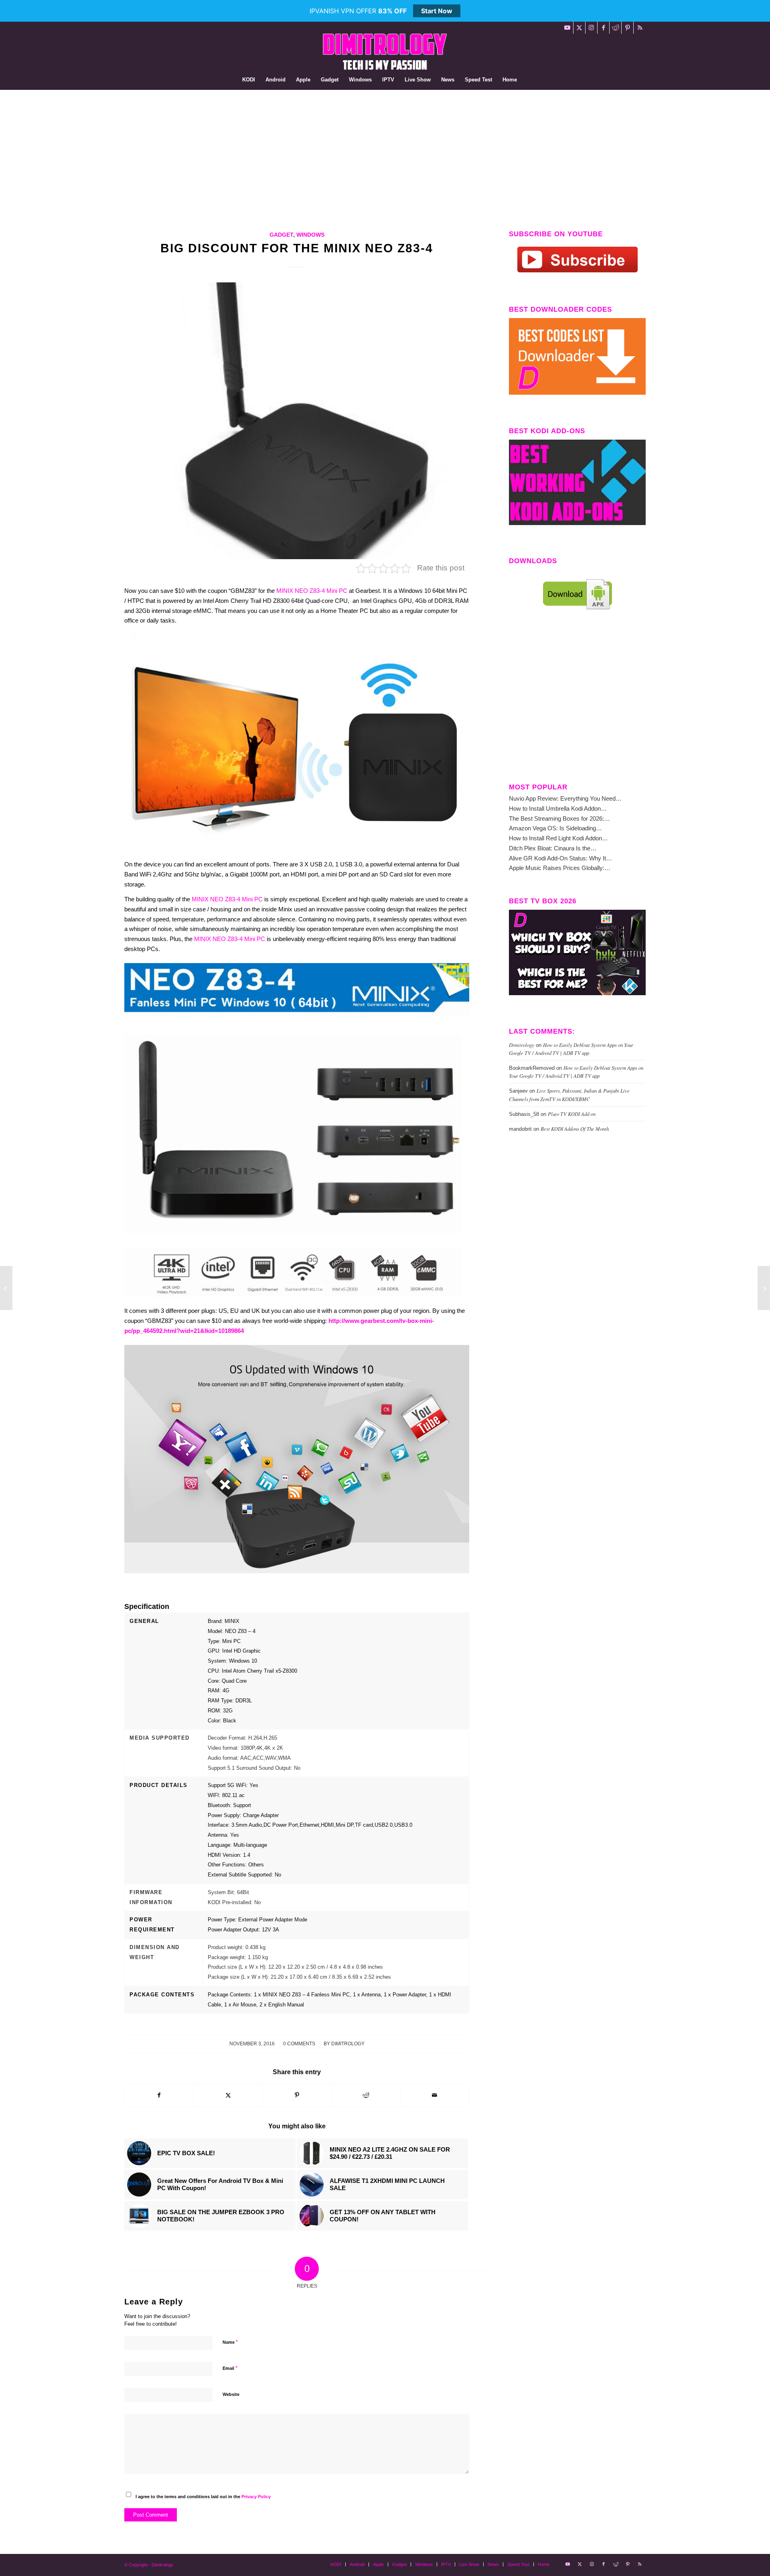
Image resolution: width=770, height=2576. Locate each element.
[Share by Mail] (435, 2095)
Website (231, 2394)
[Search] (527, 80)
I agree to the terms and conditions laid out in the (203, 2497)
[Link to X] (579, 28)
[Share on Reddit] (366, 2095)
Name (230, 2342)
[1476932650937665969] (297, 421)
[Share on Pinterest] (297, 2095)
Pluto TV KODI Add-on (572, 1114)
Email (230, 2368)
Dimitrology (348, 2044)
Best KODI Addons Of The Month (575, 1129)
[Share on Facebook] (159, 2095)
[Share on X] (228, 2095)
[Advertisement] (385, 150)
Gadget (281, 235)
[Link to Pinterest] (627, 28)
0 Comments (299, 2044)
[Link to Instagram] (591, 28)
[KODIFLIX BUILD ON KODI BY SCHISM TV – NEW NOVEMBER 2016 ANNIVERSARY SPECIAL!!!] (764, 1288)
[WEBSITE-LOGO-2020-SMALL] (385, 52)
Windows (310, 235)
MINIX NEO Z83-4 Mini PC (312, 591)
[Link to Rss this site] (640, 28)
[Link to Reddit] (615, 28)
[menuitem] (249, 80)
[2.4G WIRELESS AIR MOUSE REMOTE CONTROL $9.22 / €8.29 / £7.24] (6, 1288)
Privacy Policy (256, 2497)
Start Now (437, 11)
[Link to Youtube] (567, 28)
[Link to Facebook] (603, 28)
